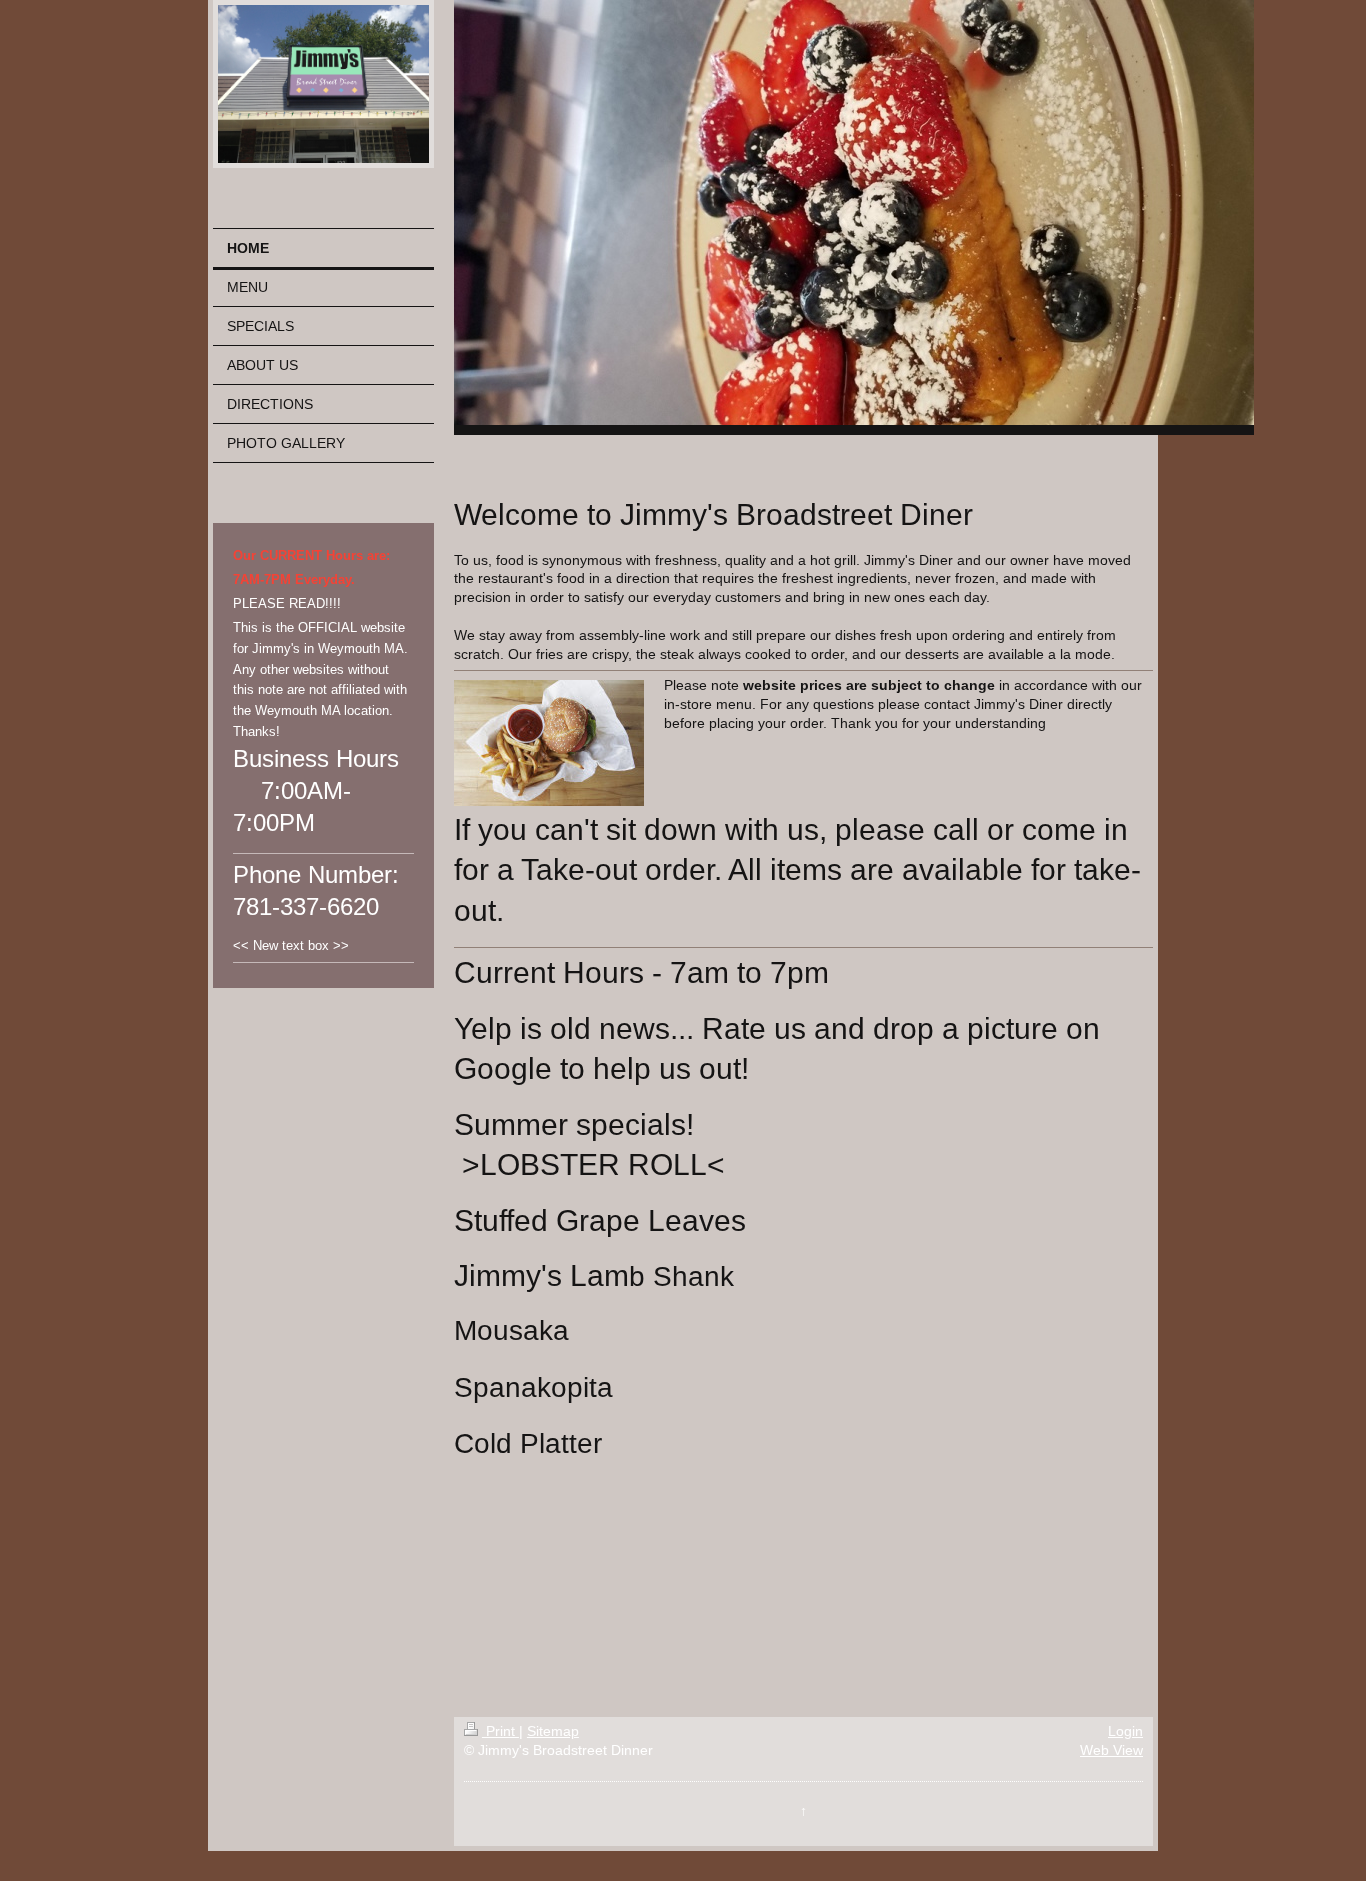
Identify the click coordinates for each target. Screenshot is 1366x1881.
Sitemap (553, 1731)
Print (500, 1731)
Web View (1111, 1750)
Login (1125, 1731)
